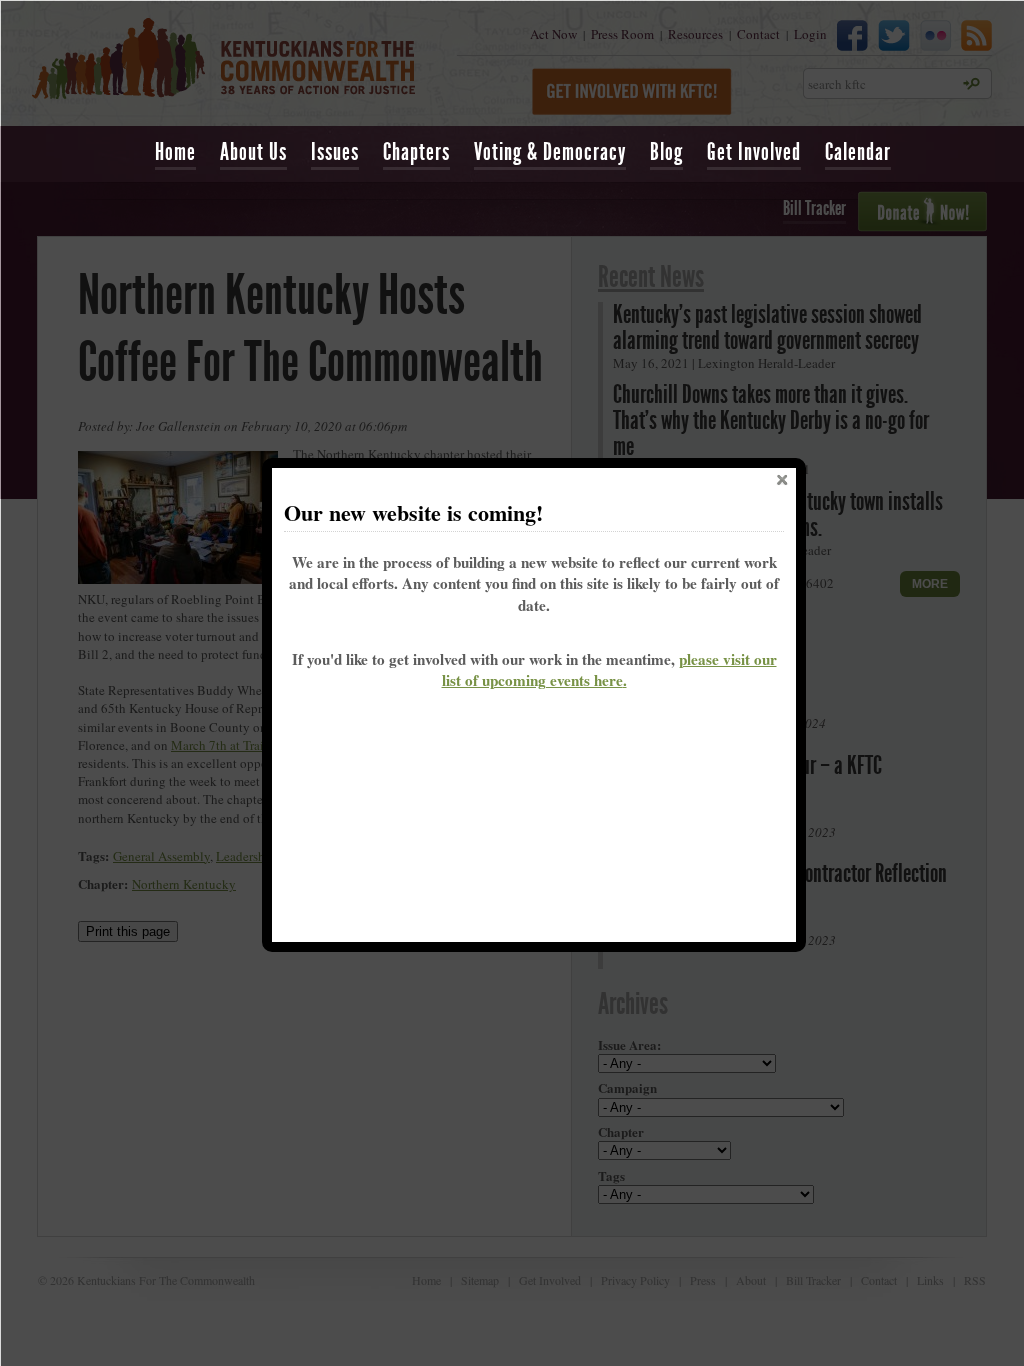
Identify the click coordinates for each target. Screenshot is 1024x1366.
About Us (253, 152)
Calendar (858, 152)
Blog (666, 152)
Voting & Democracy (550, 152)
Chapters (416, 152)
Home (175, 152)
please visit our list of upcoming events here (609, 669)
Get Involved (754, 152)
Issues (335, 152)
